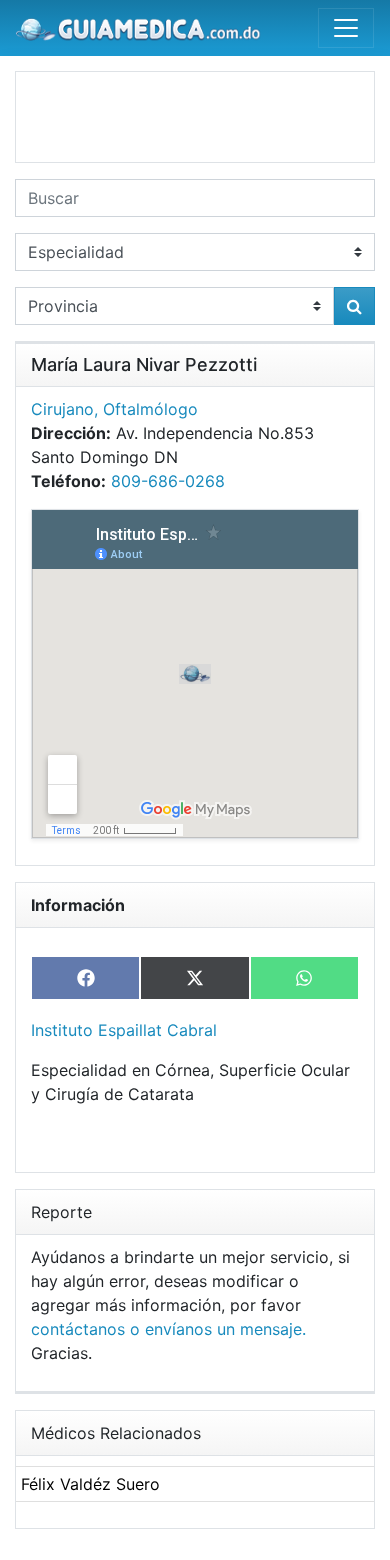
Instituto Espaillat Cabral (124, 1030)
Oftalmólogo (150, 409)
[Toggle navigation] (346, 28)
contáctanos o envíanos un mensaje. (168, 1329)
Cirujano (62, 409)
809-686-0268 (168, 481)
